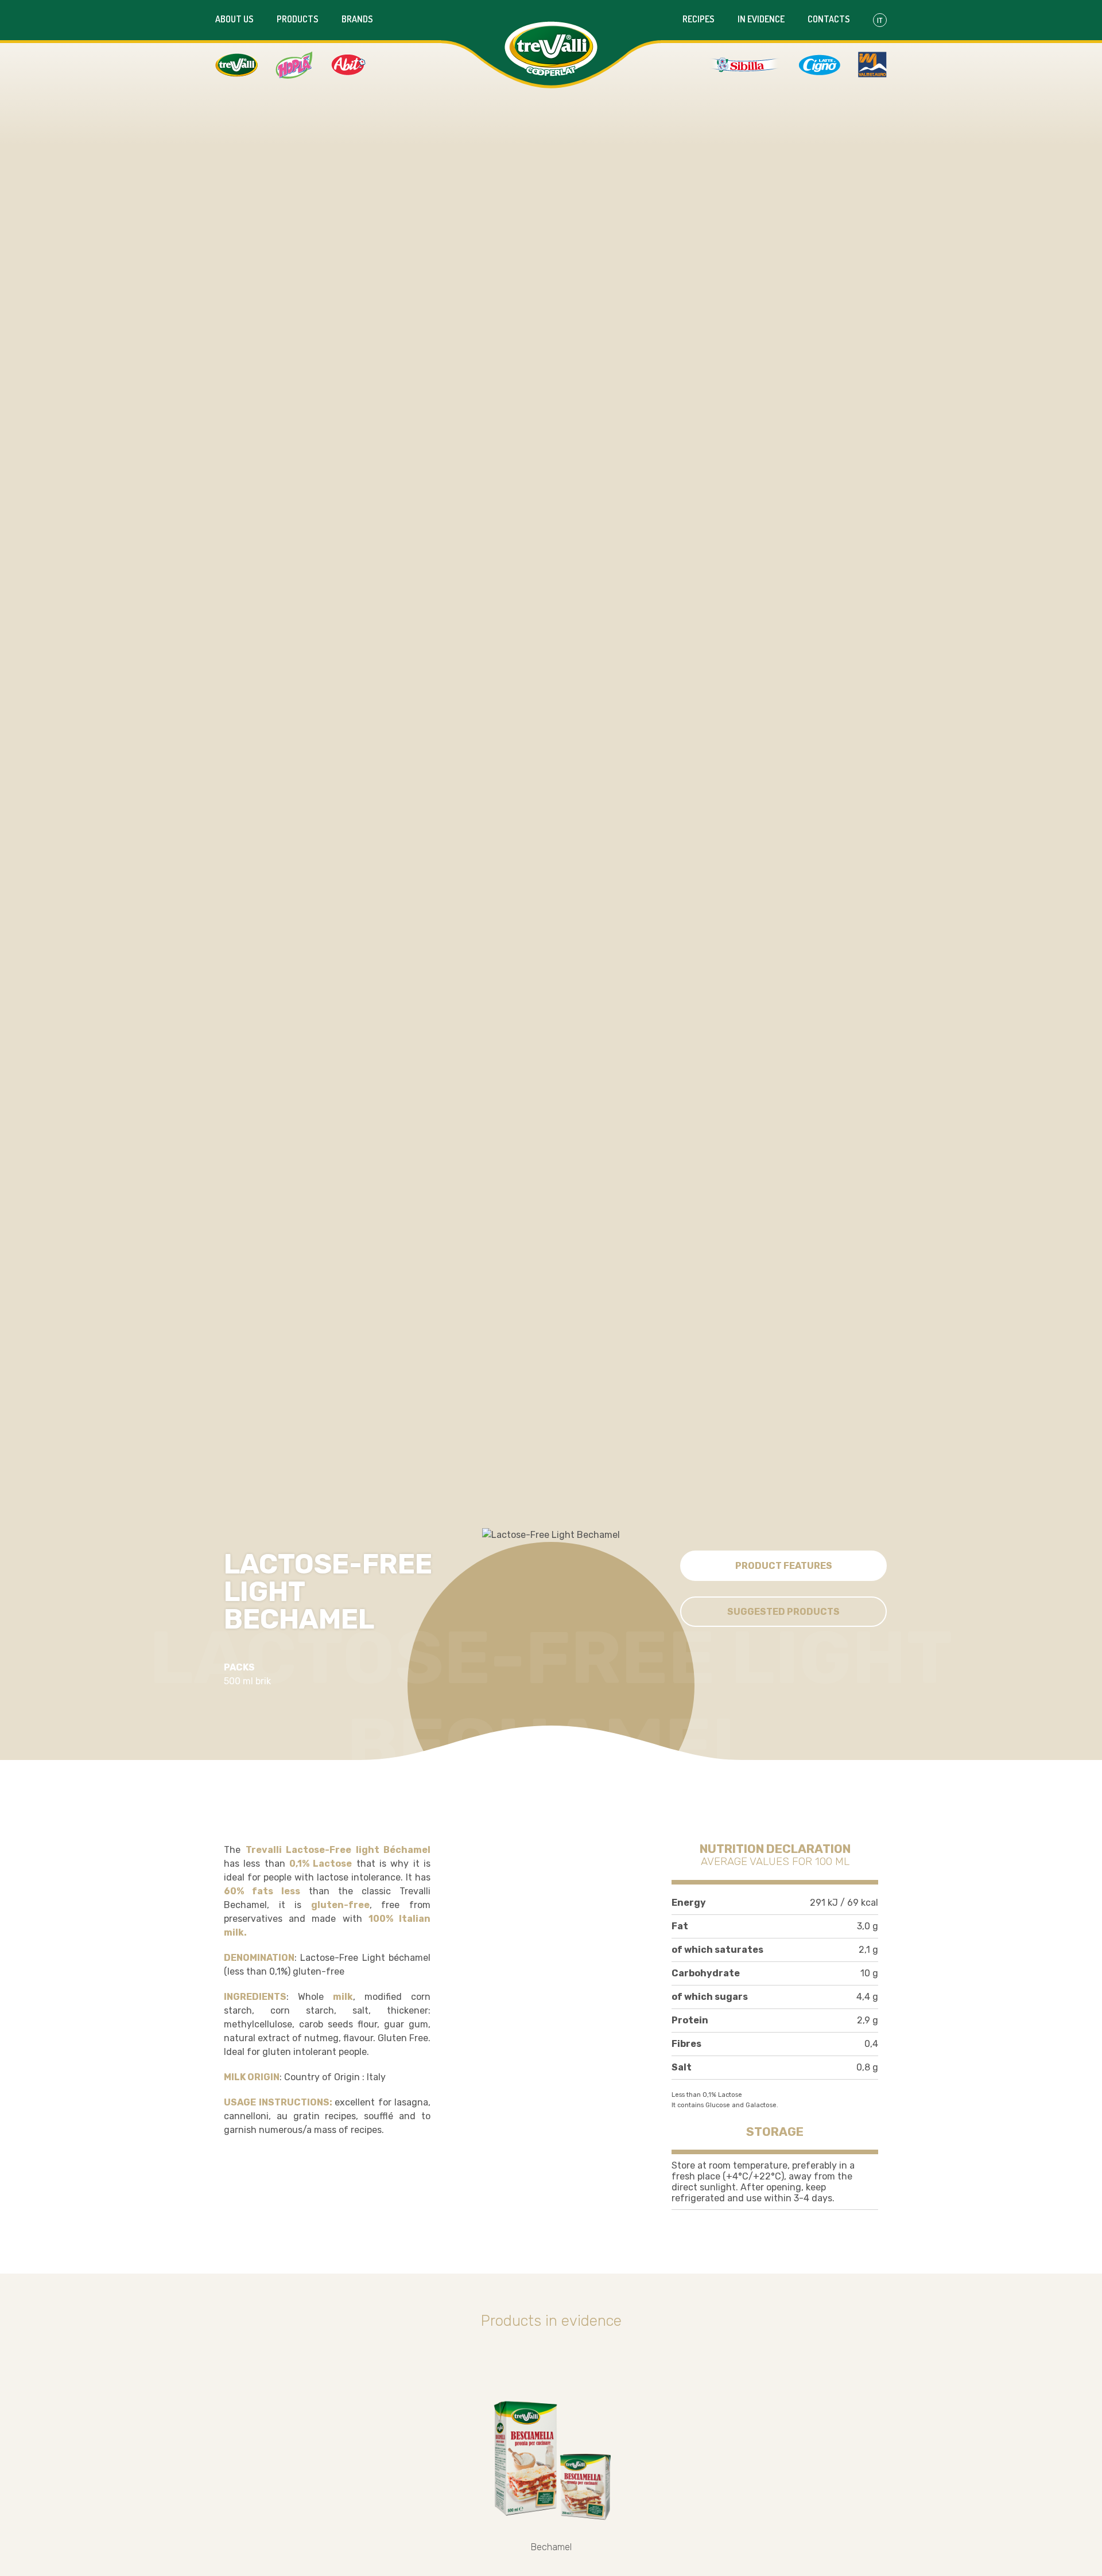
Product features (784, 1566)
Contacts (829, 19)
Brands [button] (357, 19)
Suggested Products (783, 1612)
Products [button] (298, 19)
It (880, 20)
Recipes (699, 19)
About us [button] (234, 19)
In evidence (761, 19)
